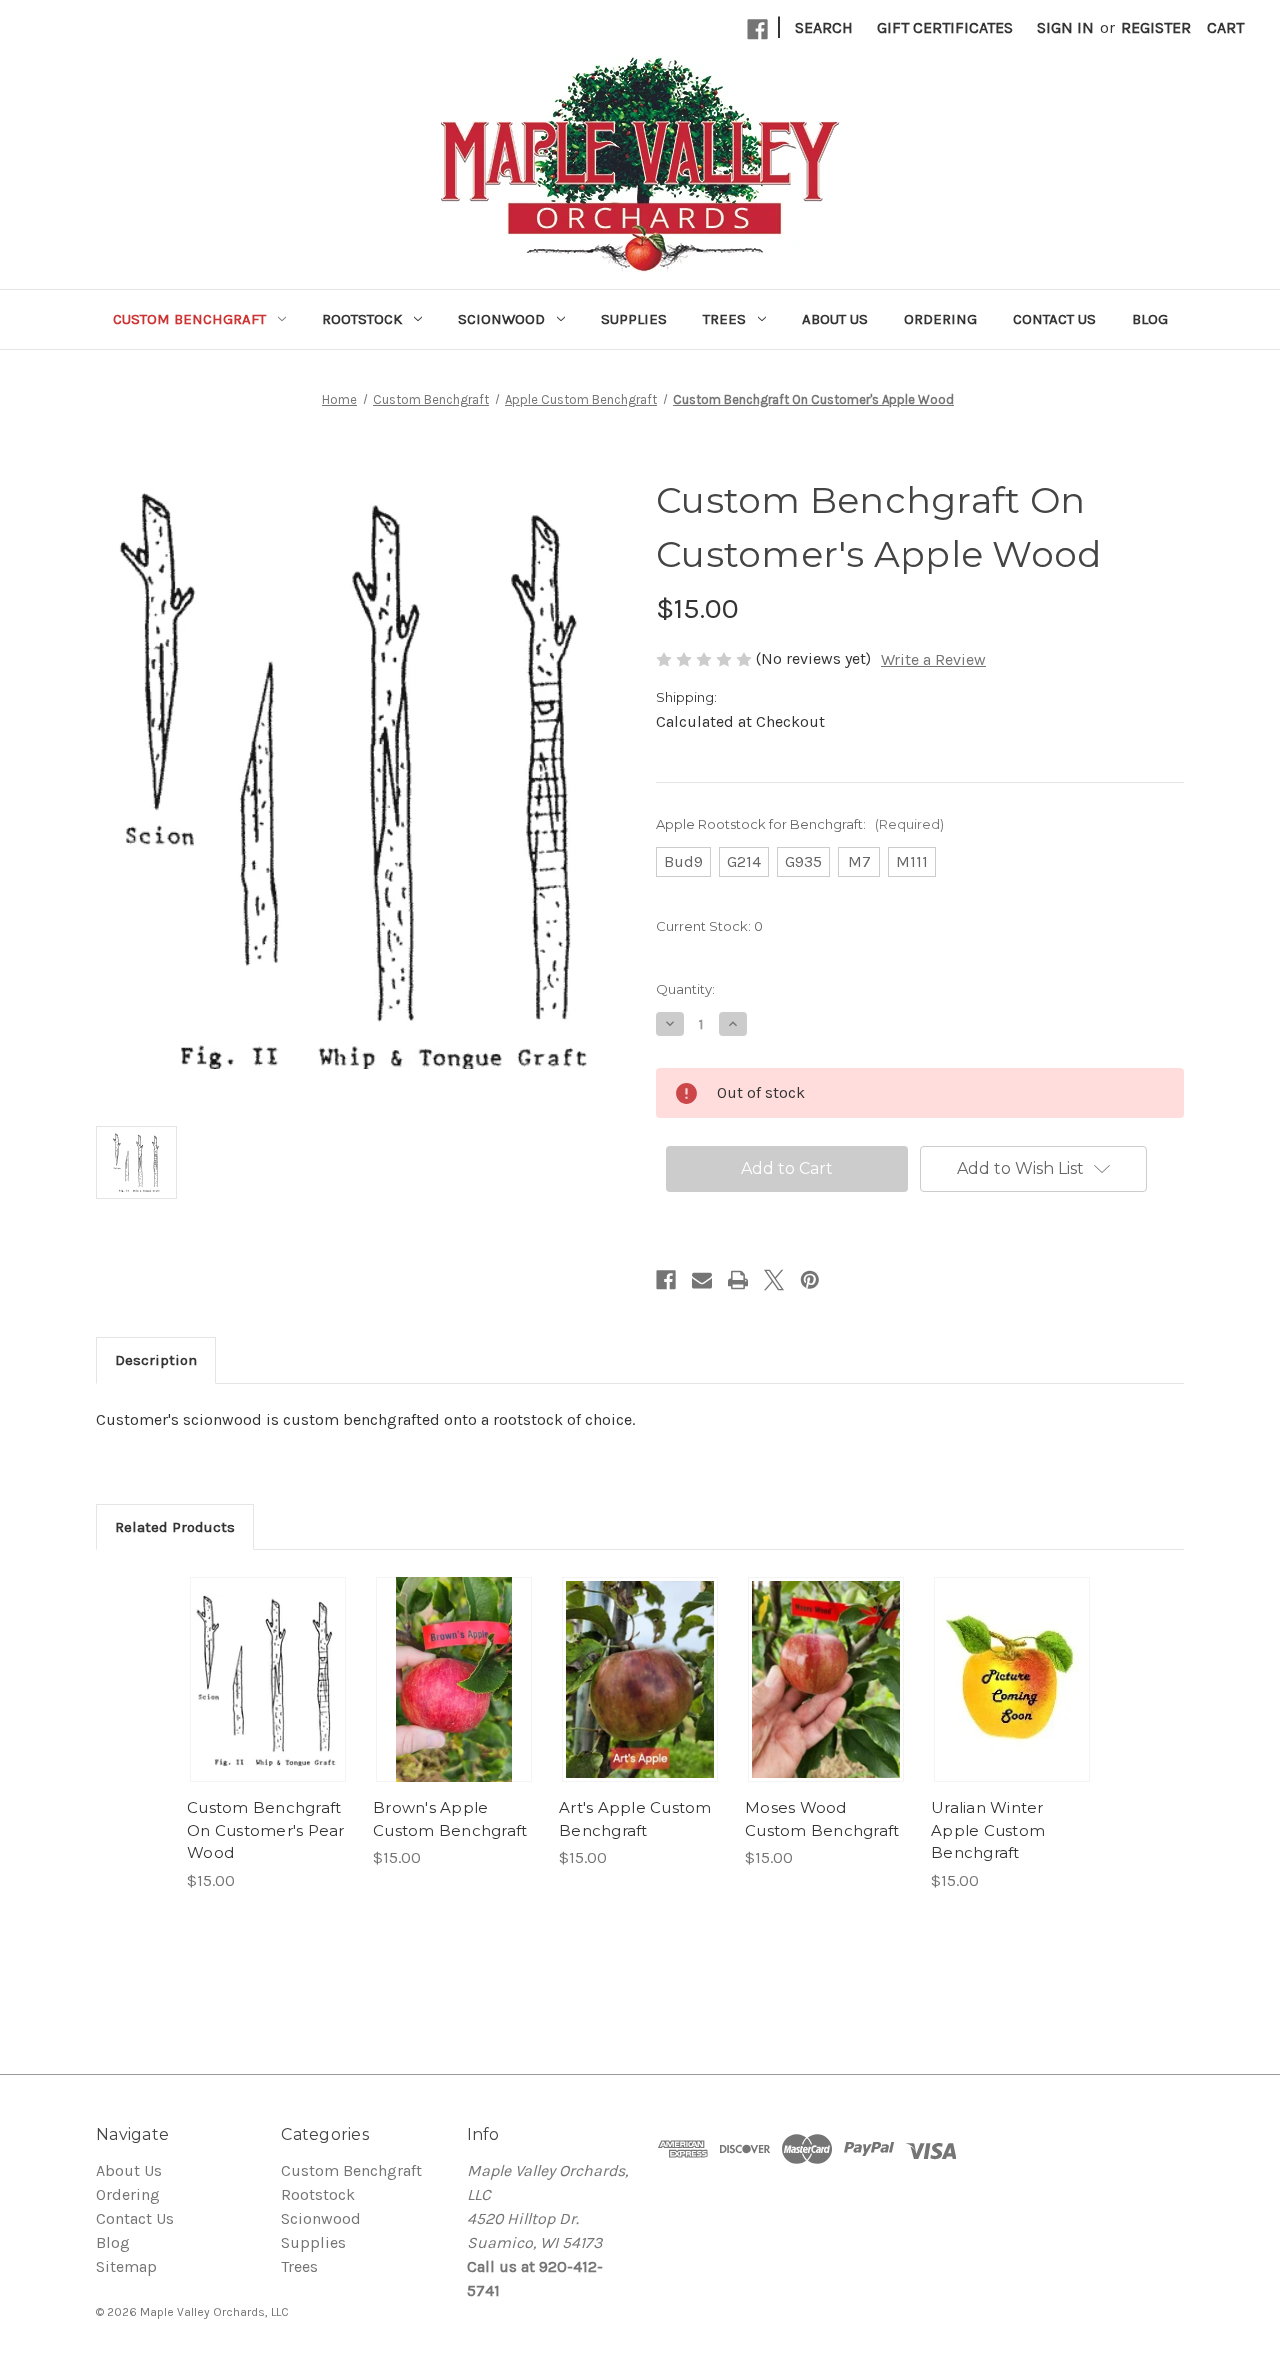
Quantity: (685, 989)
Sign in (1065, 27)
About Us (835, 319)
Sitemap (126, 2266)
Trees (724, 319)
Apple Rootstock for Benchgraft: (800, 824)
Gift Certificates (945, 27)
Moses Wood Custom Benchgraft (822, 1819)
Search (824, 27)
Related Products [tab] (175, 1527)
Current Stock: (709, 926)
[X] (774, 1280)
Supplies (634, 319)
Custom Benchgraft (189, 319)
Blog (1150, 319)
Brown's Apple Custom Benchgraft (450, 1819)
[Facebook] (757, 29)
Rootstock (362, 319)
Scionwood (501, 319)
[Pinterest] (810, 1280)
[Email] (702, 1280)
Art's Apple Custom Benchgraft (635, 1819)
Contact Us (1054, 319)
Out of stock (268, 1680)
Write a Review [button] (933, 659)
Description (156, 1360)
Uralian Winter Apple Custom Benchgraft (988, 1830)
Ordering (940, 319)
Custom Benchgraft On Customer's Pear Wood (266, 1830)
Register (1156, 27)
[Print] (738, 1280)
